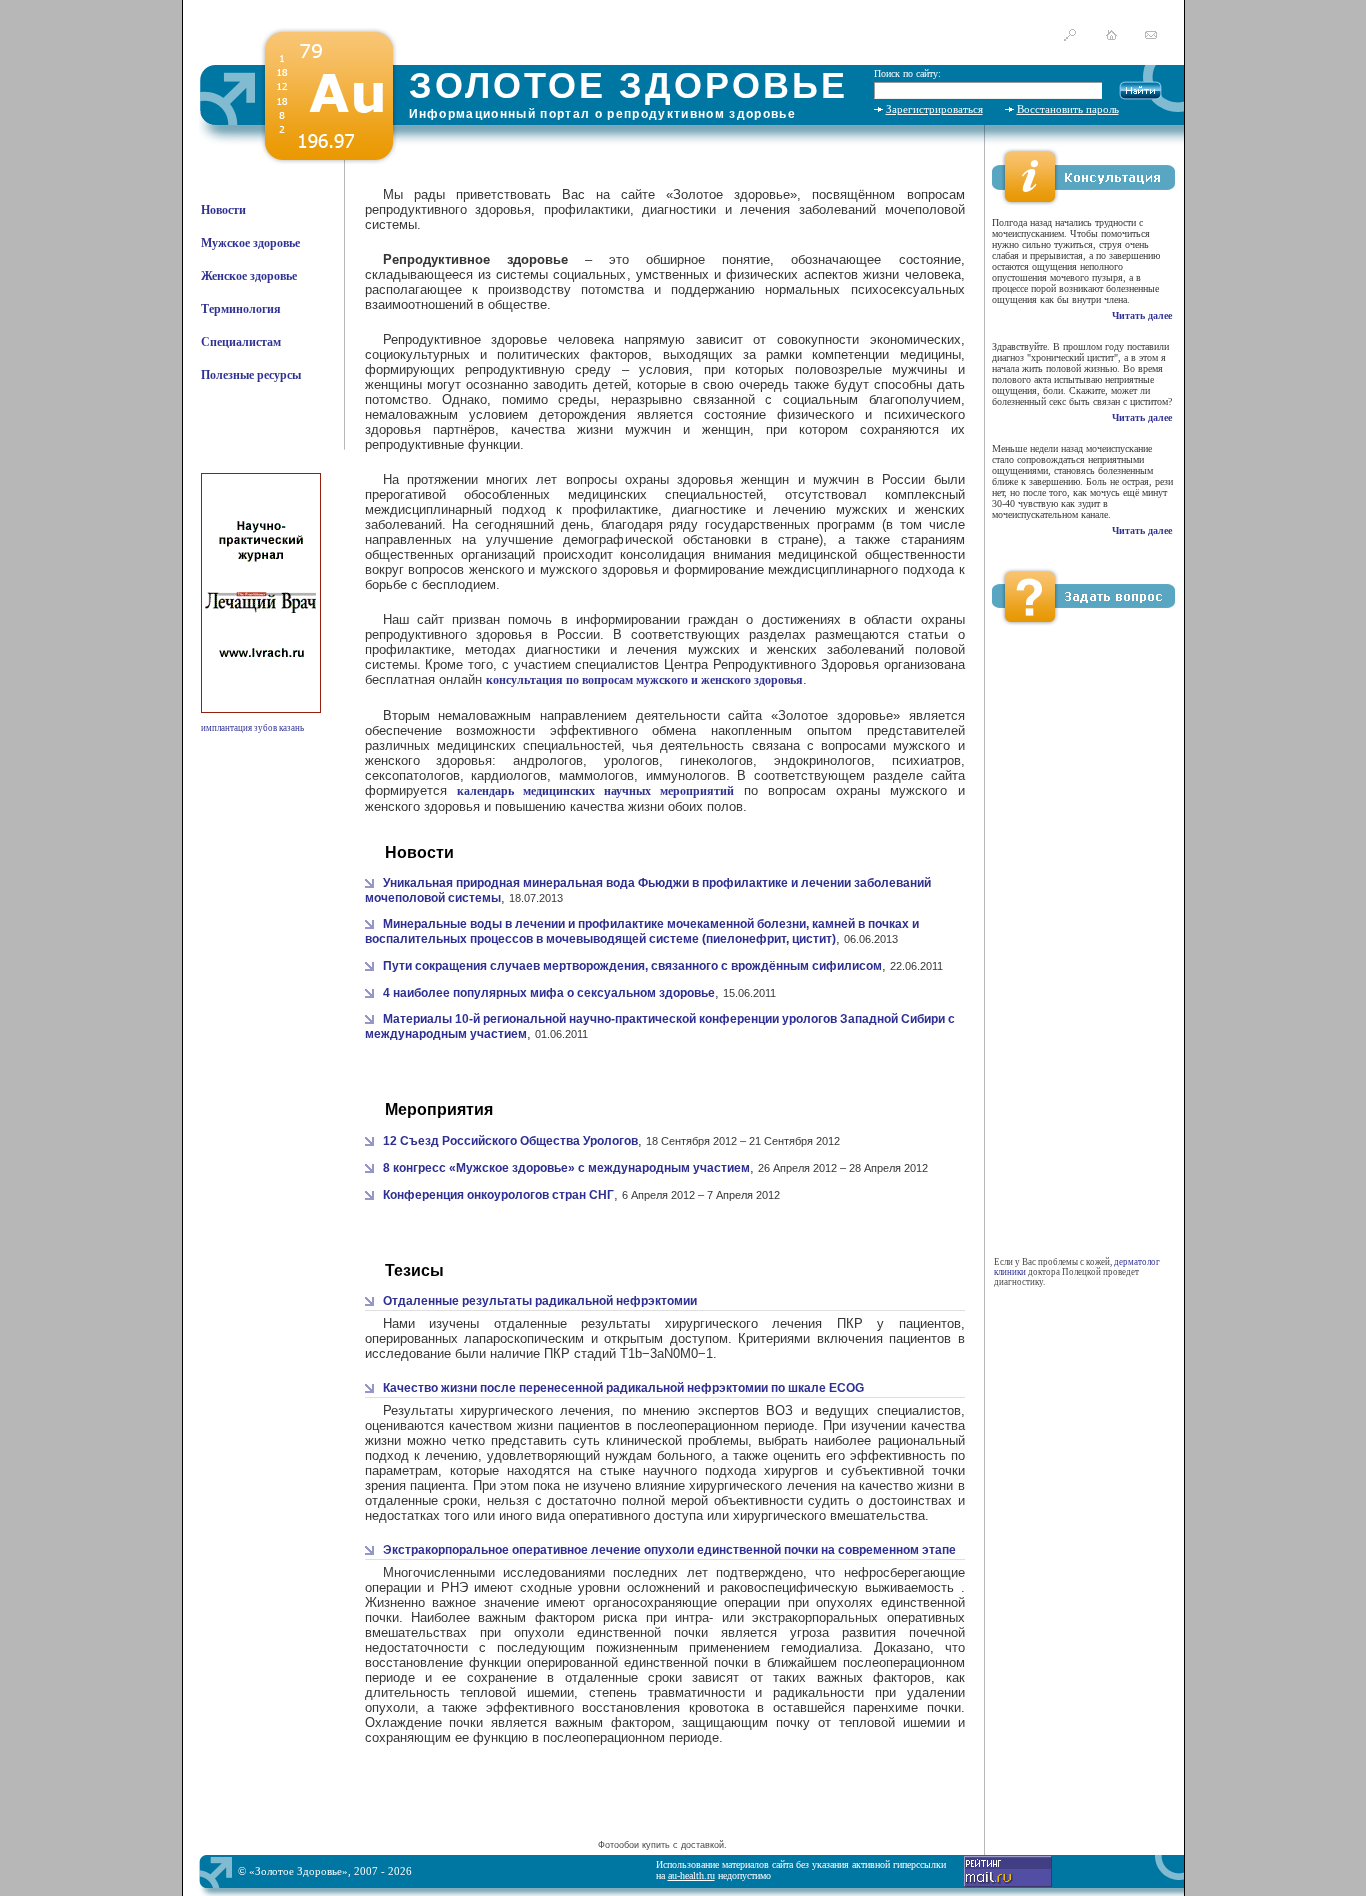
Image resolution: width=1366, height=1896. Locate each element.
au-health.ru (691, 1875)
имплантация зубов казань (252, 728)
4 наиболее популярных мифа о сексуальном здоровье (549, 993)
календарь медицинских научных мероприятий (595, 791)
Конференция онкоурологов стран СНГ (498, 1195)
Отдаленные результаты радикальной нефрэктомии (540, 1301)
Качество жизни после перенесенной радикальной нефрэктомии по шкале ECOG (623, 1388)
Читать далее (1142, 315)
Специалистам (241, 342)
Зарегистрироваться (934, 109)
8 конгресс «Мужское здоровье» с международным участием (566, 1168)
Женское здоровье (249, 276)
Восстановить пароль (1068, 109)
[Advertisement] (662, 1805)
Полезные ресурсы (251, 375)
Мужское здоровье (250, 243)
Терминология (241, 309)
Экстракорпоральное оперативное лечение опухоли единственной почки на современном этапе (669, 1550)
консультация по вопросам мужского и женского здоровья (644, 680)
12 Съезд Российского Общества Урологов (510, 1141)
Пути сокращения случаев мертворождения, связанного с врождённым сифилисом (632, 966)
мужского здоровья (599, 569)
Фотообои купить (634, 1845)
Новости (223, 210)
